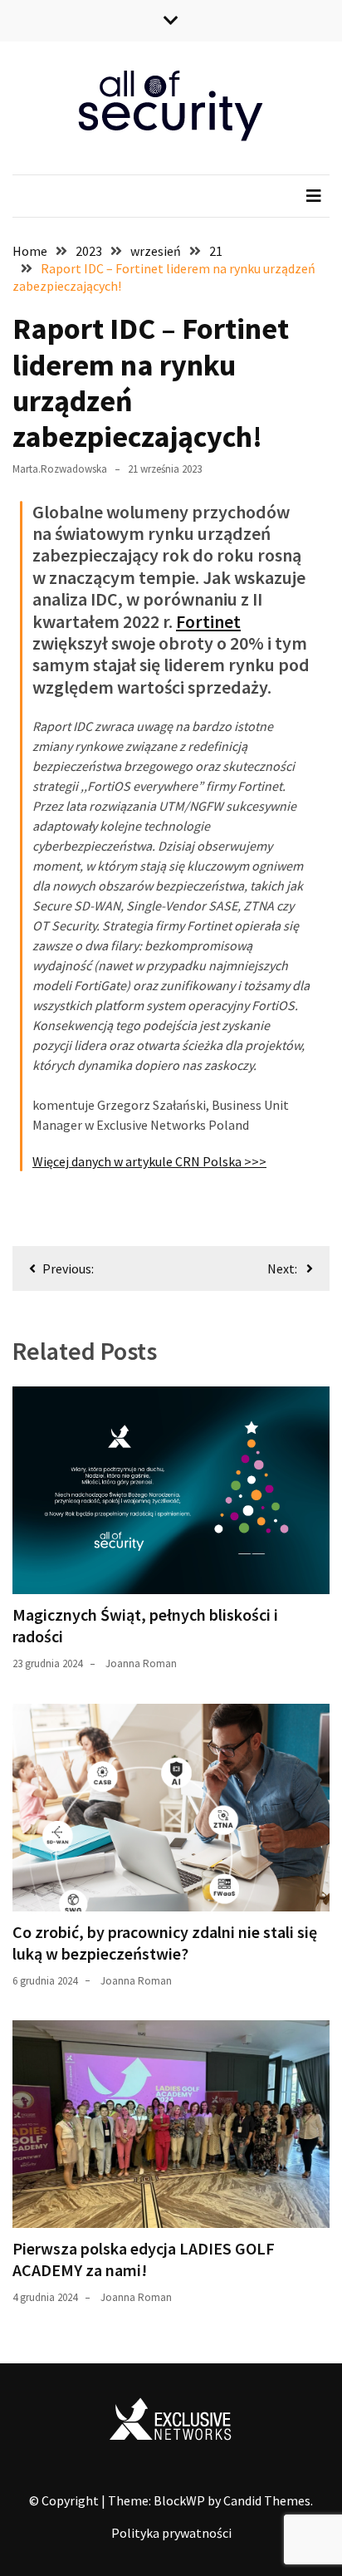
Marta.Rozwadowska (60, 469)
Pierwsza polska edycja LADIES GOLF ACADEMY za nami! (144, 2259)
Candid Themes (267, 2500)
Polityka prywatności (171, 2533)
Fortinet (208, 621)
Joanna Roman (141, 1663)
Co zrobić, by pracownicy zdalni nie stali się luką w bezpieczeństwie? (165, 1943)
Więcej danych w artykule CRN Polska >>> (149, 1161)
